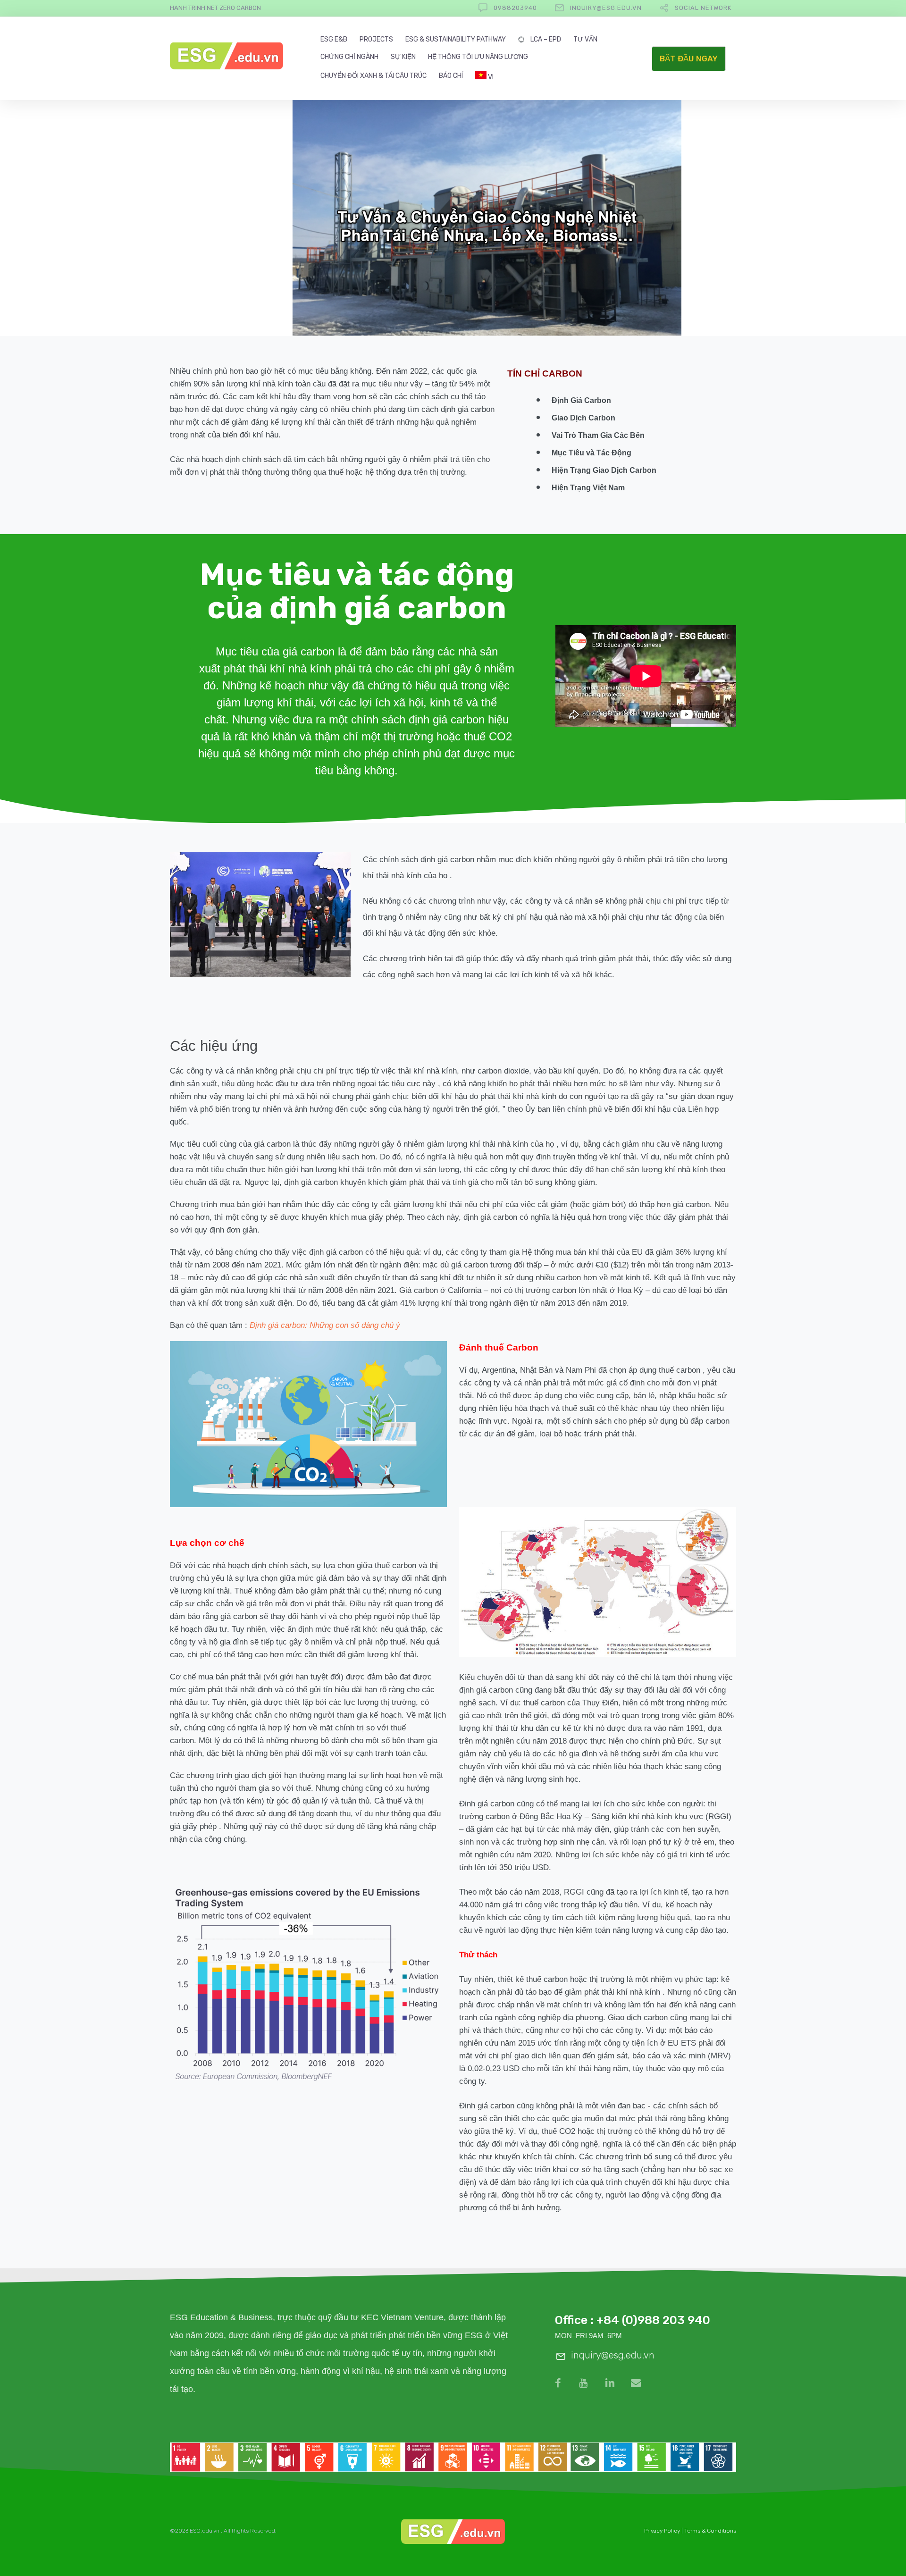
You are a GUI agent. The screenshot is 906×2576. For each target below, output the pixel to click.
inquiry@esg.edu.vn (606, 8)
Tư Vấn (585, 40)
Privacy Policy (662, 2531)
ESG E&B (334, 40)
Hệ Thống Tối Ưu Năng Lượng (478, 57)
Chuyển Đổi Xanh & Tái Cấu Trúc (373, 76)
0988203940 (515, 8)
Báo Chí (451, 76)
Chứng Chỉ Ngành (349, 57)
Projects (376, 40)
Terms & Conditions (710, 2531)
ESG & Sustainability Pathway (456, 40)
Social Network (703, 8)
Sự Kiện (403, 57)
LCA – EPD (546, 40)
